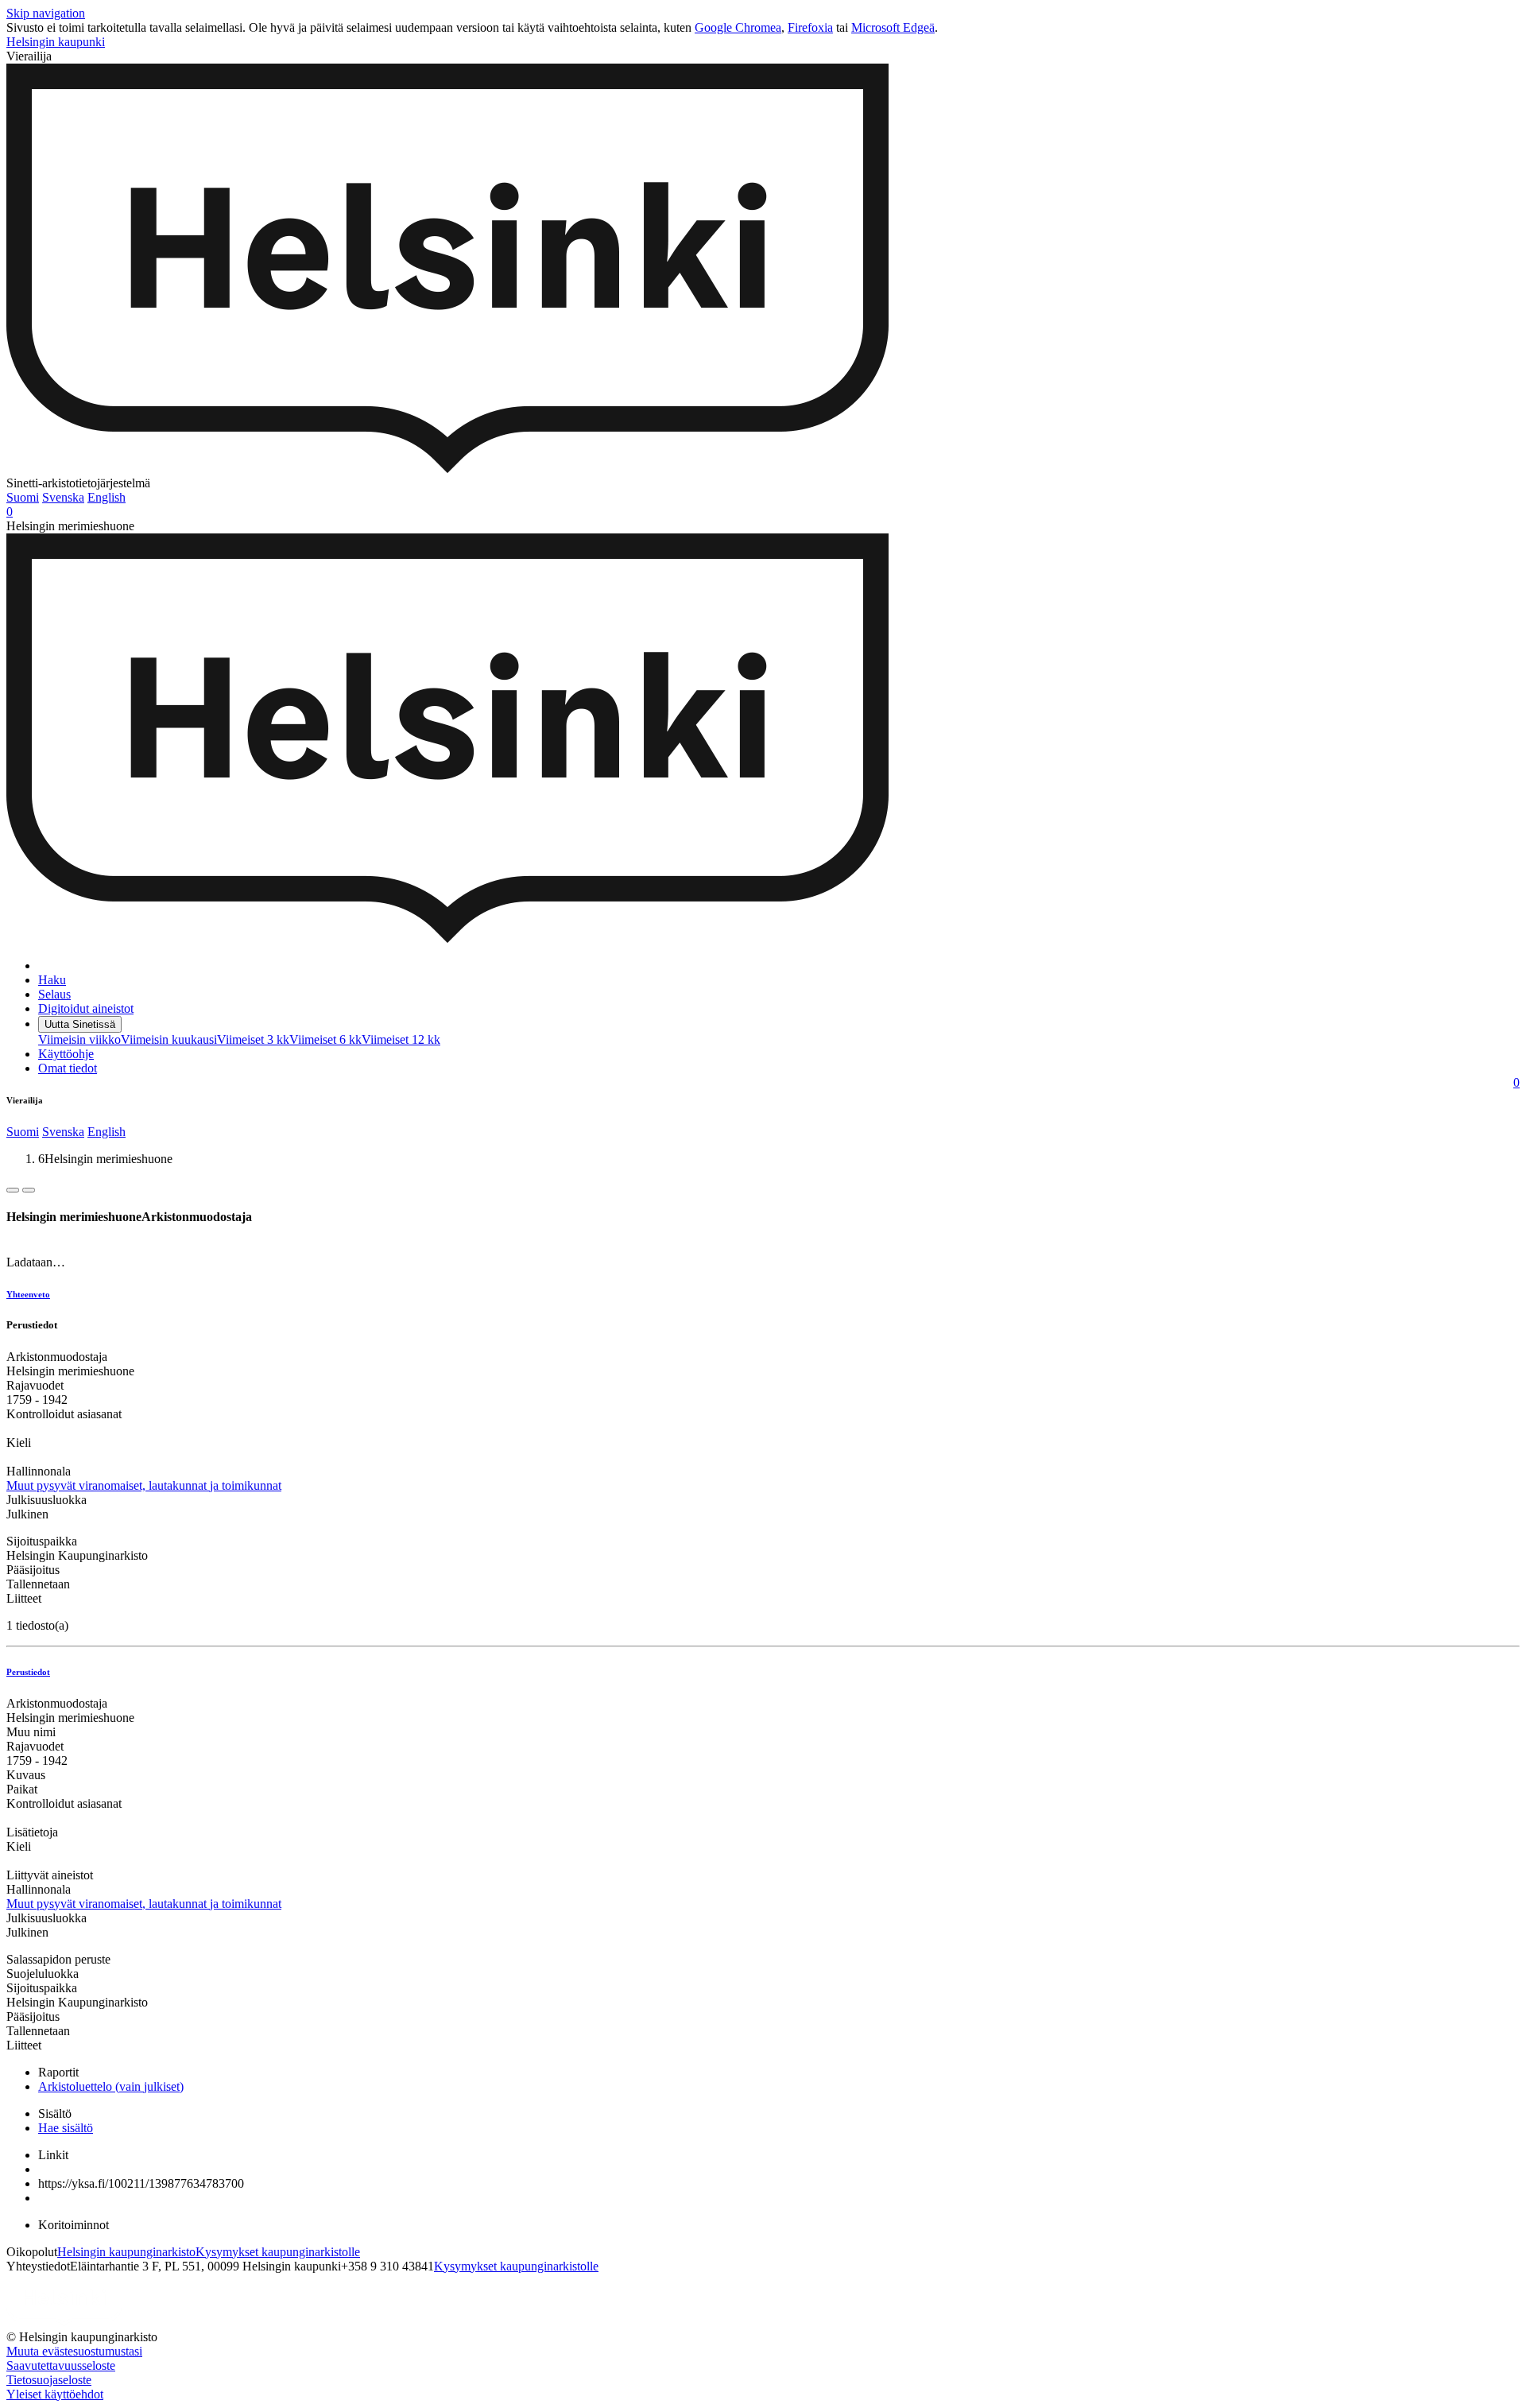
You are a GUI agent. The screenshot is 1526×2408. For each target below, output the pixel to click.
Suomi (23, 497)
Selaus (54, 994)
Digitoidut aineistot (86, 1008)
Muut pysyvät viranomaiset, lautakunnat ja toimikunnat (144, 1485)
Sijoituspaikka (42, 1541)
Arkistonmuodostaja (57, 1357)
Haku (52, 980)
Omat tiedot (68, 1068)
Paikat (22, 1789)
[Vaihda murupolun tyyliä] (13, 1190)
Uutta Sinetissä (80, 1024)
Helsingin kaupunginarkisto (126, 2252)
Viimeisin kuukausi (169, 1039)
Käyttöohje (66, 1054)
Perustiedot (28, 1672)
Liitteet (24, 1598)
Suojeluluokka (43, 1974)
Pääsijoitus (33, 1570)
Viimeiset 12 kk (401, 1039)
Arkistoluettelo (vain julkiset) (111, 2086)
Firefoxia (810, 27)
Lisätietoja (32, 1832)
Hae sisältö (66, 2128)
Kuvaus (26, 1775)
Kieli (19, 1442)
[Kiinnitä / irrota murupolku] (29, 1190)
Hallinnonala (39, 1471)
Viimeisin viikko (79, 1039)
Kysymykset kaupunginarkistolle (278, 2252)
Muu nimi (31, 1732)
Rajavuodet (35, 1385)
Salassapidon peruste (58, 1959)
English (107, 497)
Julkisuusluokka (46, 1500)
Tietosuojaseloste (49, 2380)
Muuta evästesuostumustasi (74, 2351)
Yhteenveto (28, 1294)
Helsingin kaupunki (56, 42)
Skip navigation (46, 13)
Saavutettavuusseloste (61, 2365)
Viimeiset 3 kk (253, 1039)
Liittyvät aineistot (50, 1875)
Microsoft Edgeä (893, 27)
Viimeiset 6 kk (325, 1039)
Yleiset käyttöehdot (55, 2394)
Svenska (63, 497)
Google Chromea (738, 27)
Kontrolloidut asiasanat (64, 1414)
